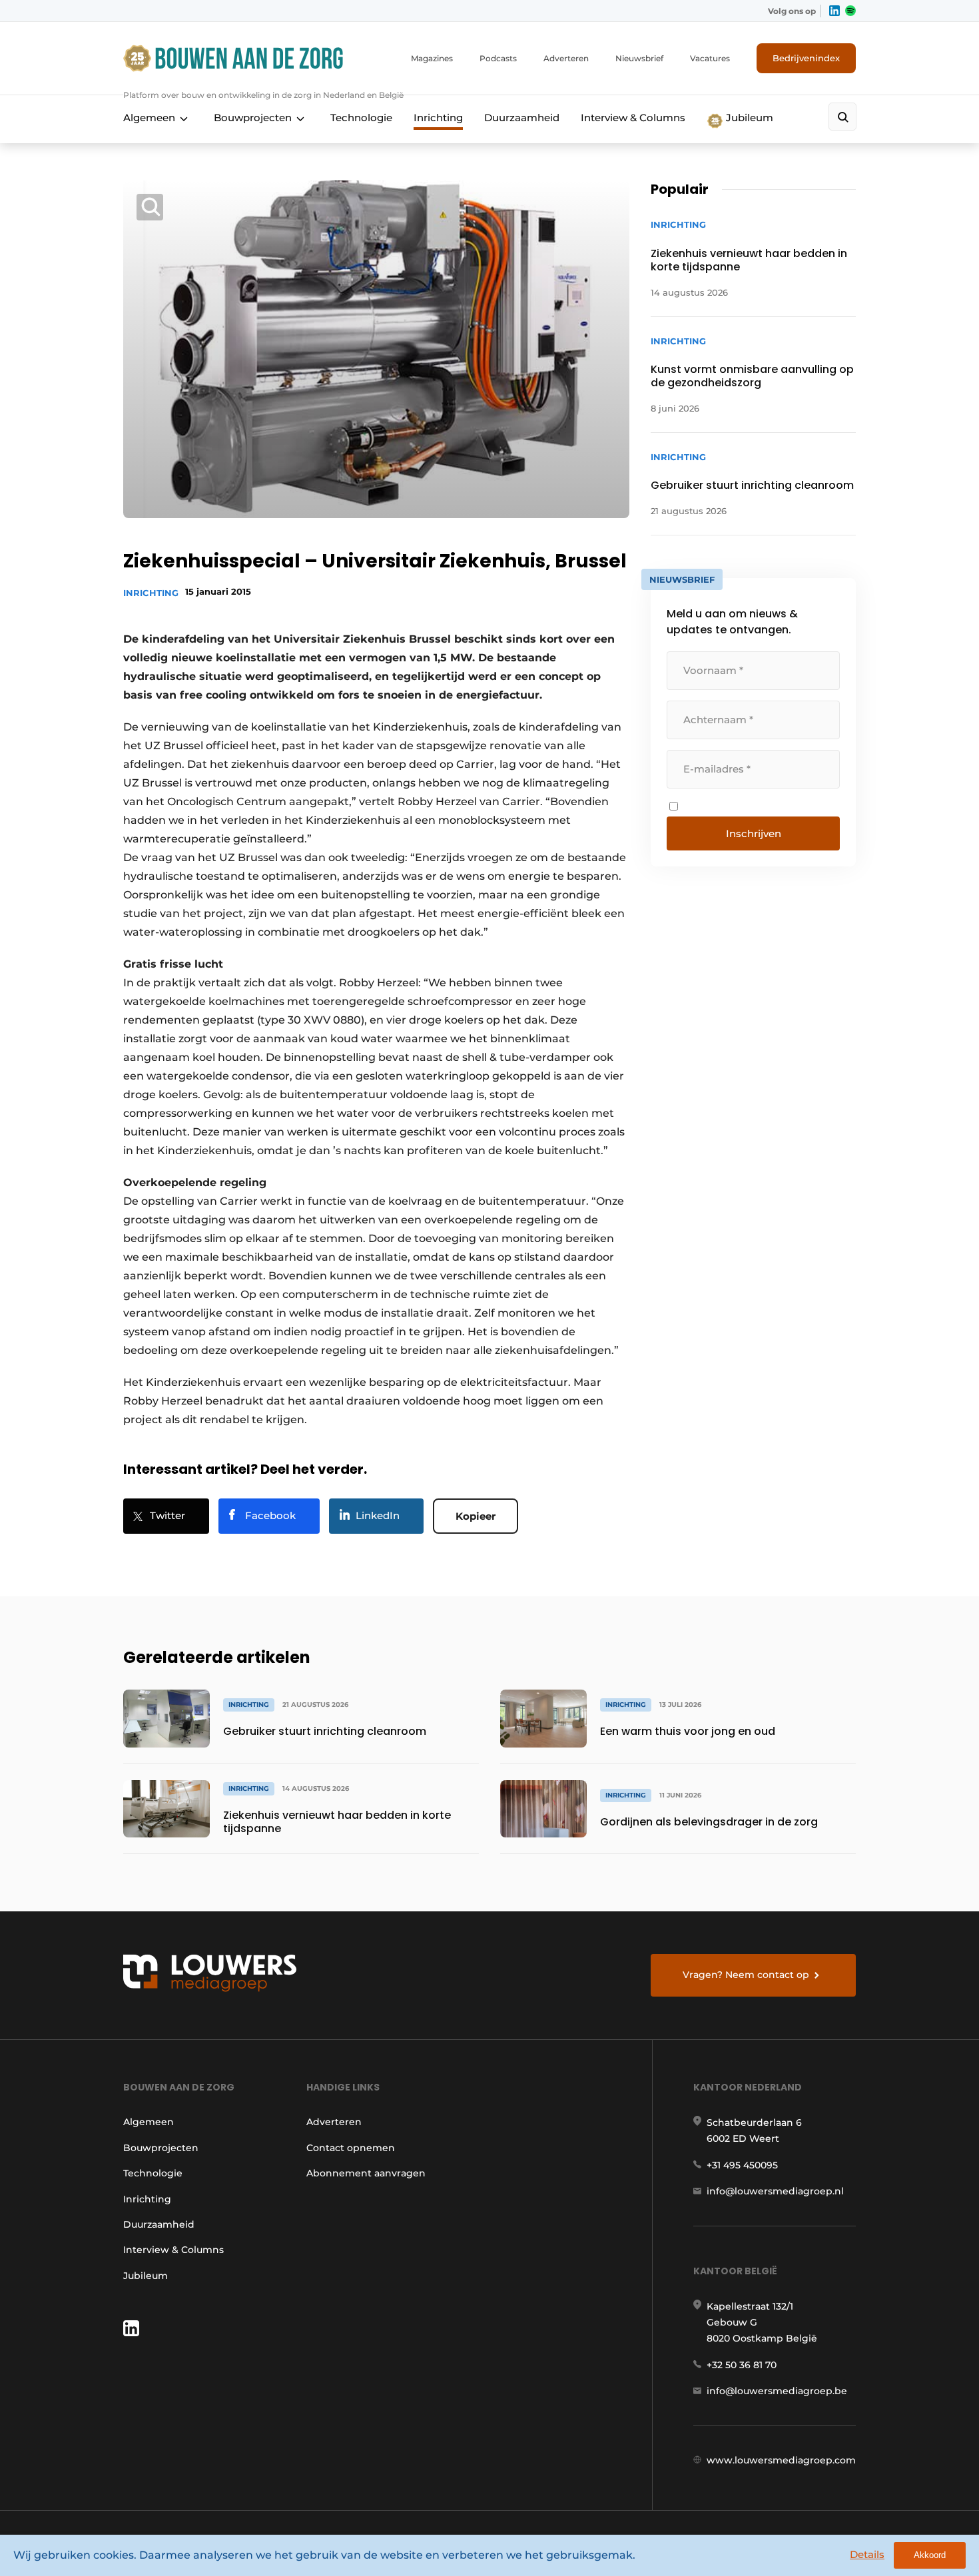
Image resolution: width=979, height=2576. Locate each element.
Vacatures (710, 58)
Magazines (432, 58)
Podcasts (498, 58)
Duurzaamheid (522, 118)
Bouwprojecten (253, 118)
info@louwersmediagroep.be (777, 2391)
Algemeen (149, 118)
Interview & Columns (633, 118)
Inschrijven (754, 833)
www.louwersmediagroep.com (781, 2460)
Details (867, 2554)
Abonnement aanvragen (366, 2173)
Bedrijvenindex (806, 58)
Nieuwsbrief (639, 58)
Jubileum (748, 118)
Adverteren (566, 58)
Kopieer (476, 1516)
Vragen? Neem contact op (746, 1975)
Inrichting (438, 118)
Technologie (361, 118)
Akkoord (930, 2555)
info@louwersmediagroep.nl (775, 2191)
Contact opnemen (351, 2148)
